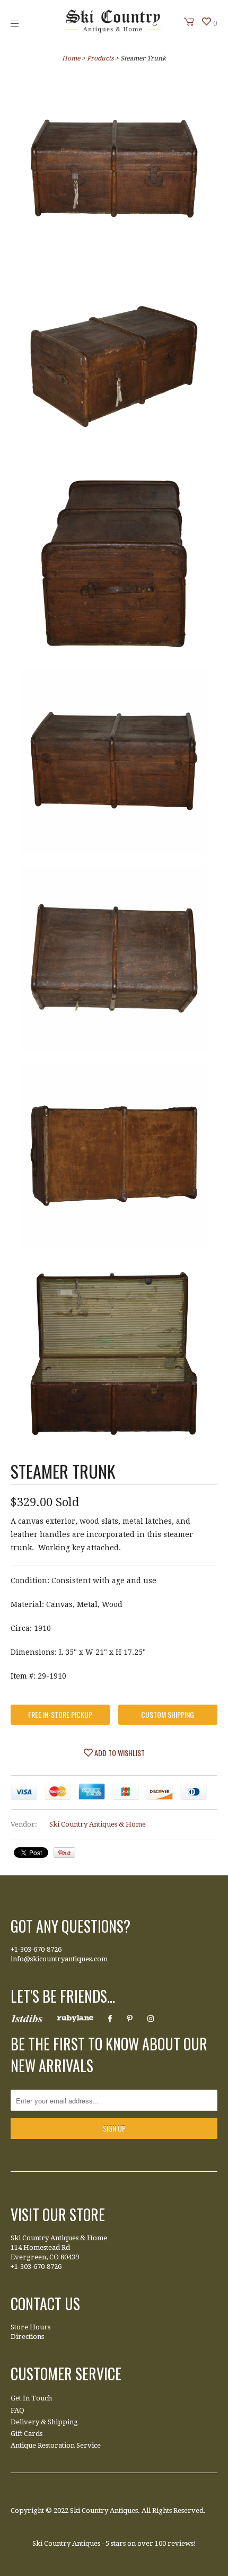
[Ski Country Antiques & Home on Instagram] (151, 2019)
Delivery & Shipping (44, 2422)
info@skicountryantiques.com (59, 1959)
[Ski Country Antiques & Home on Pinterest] (130, 2019)
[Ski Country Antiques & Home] (113, 30)
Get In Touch (31, 2398)
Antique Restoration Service (56, 2445)
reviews (181, 2543)
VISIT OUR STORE (58, 2215)
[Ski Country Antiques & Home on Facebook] (110, 2019)
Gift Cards (27, 2434)
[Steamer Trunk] (114, 171)
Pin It (64, 1853)
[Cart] (189, 22)
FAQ (17, 2410)
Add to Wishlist (119, 1753)
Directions (27, 2337)
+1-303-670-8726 (36, 1949)
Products (100, 58)
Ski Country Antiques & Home (98, 1824)
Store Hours (30, 2327)
